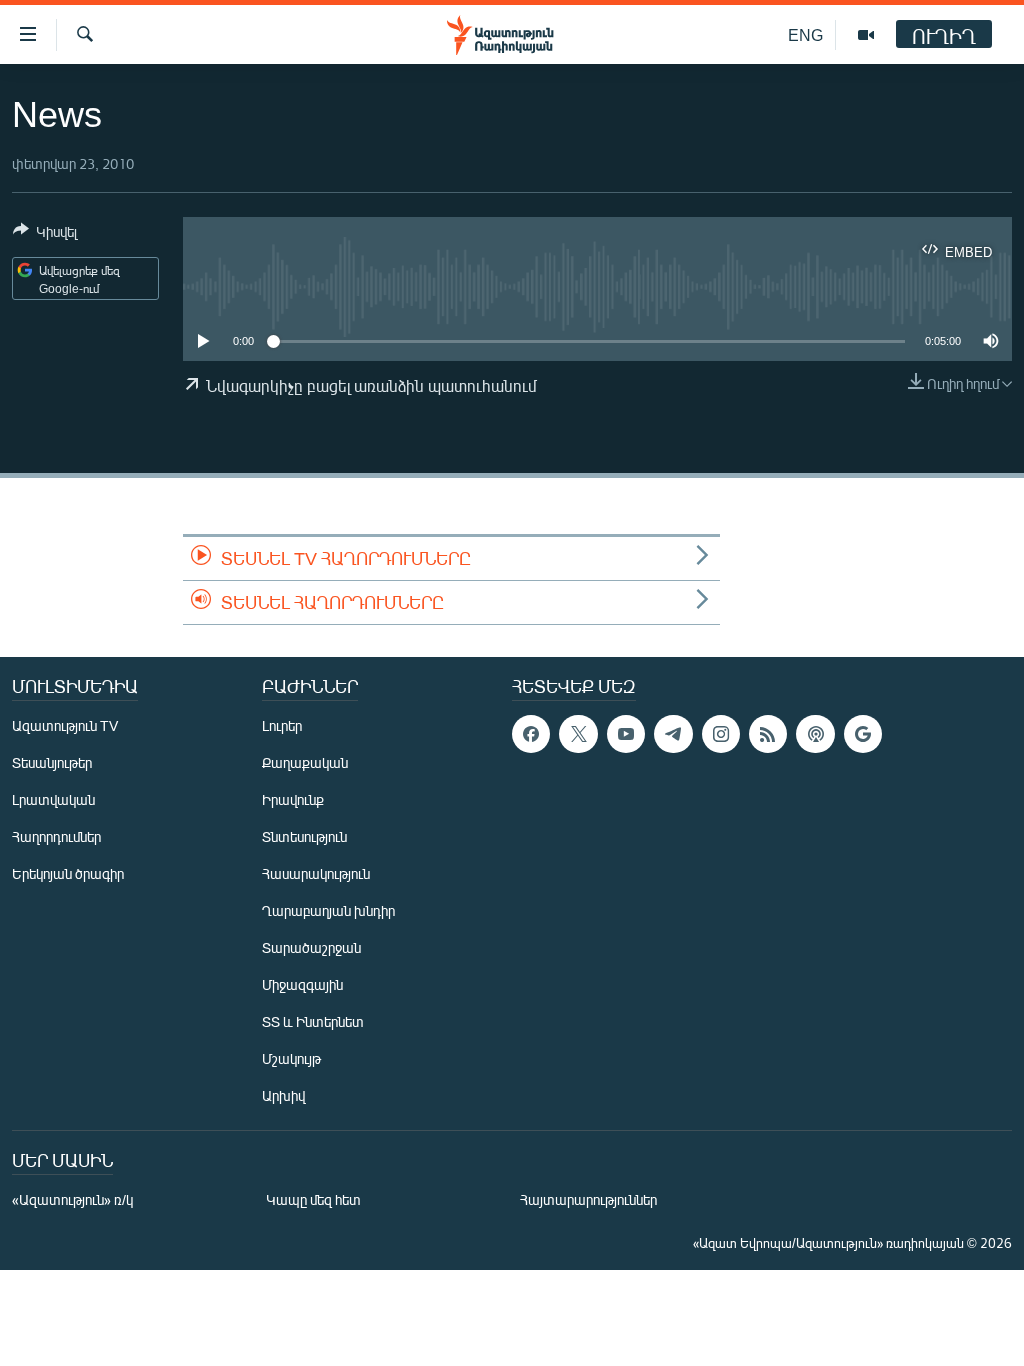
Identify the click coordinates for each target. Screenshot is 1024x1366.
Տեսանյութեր (52, 762)
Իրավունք (293, 799)
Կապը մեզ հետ (313, 1199)
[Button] (45, 235)
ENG (805, 34)
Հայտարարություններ (588, 1199)
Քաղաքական (305, 762)
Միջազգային (302, 984)
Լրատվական (53, 799)
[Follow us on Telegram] (673, 734)
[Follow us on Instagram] (721, 734)
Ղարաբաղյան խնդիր (328, 910)
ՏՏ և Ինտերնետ (313, 1021)
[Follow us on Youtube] (626, 734)
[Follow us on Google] (863, 734)
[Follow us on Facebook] (531, 734)
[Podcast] (815, 734)
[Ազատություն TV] (866, 35)
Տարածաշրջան (311, 947)
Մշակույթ (291, 1058)
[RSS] (768, 734)
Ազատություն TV (65, 725)
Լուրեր (282, 725)
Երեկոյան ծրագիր (68, 873)
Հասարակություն (316, 873)
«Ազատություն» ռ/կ (72, 1199)
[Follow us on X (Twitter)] (578, 734)
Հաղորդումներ (56, 836)
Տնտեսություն (304, 836)
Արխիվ (283, 1095)
